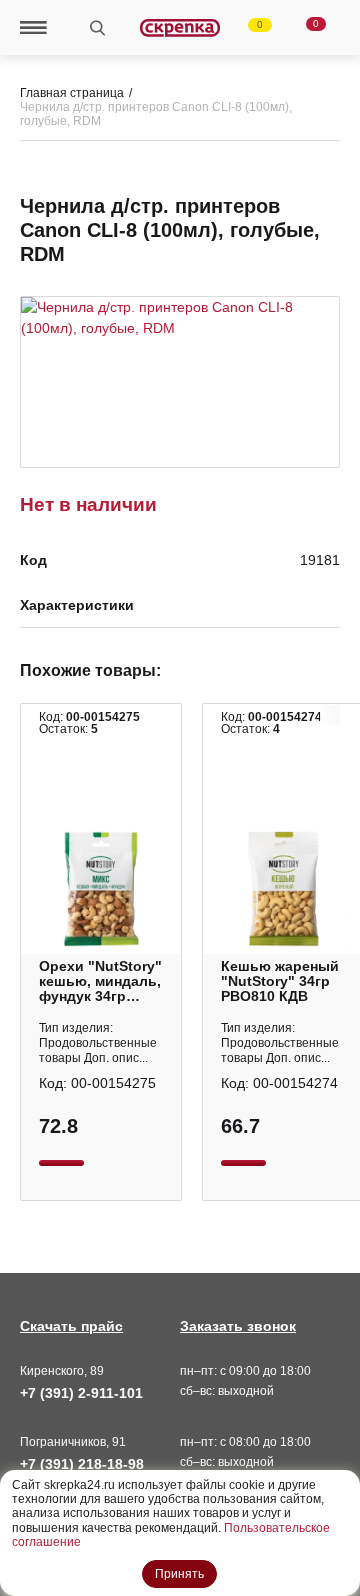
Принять (179, 1574)
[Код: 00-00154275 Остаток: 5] (101, 889)
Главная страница (72, 93)
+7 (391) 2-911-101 (81, 1393)
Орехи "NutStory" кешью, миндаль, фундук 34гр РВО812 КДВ (100, 981)
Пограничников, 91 (73, 1442)
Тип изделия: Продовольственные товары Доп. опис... (98, 1043)
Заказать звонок (238, 1326)
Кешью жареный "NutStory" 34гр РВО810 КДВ (280, 981)
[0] (248, 28)
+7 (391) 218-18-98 (82, 1464)
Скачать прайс (71, 1326)
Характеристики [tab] (77, 605)
